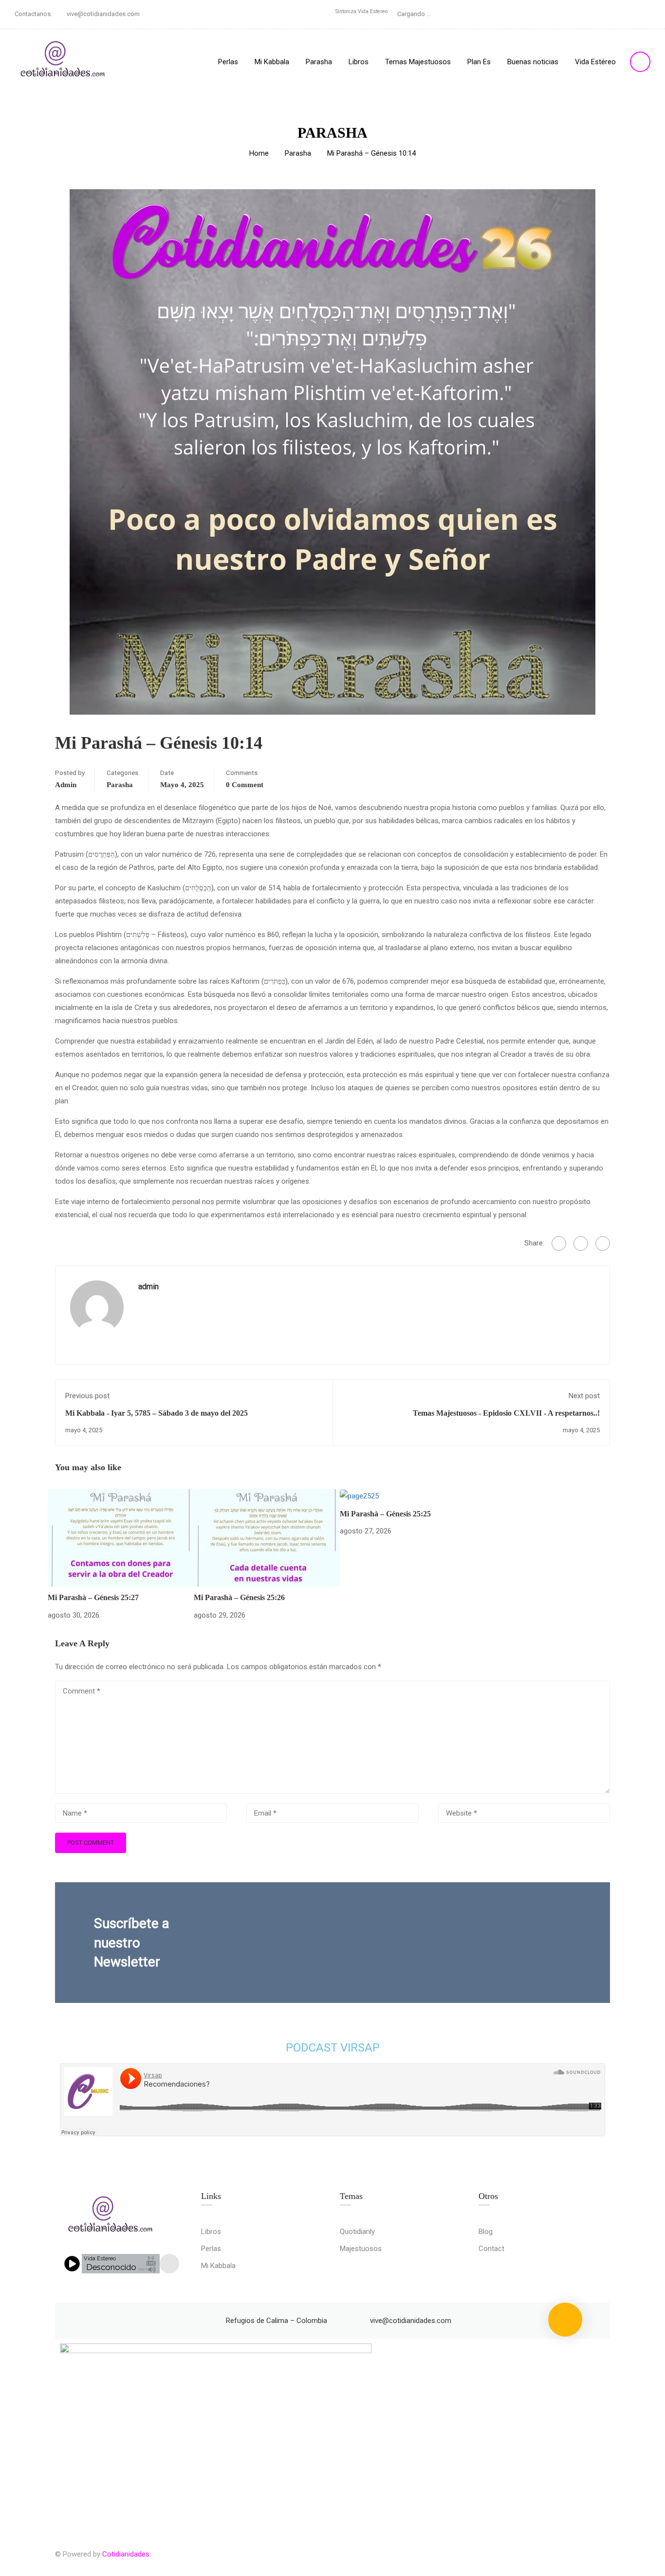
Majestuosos (361, 2249)
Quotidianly (357, 2232)
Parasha (319, 62)
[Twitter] (581, 1243)
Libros (359, 62)
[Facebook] (559, 1243)
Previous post (87, 1396)
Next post (584, 1396)
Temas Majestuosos (418, 62)
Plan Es (479, 62)
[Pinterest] (603, 1243)
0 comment (245, 785)
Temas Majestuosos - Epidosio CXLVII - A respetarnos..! (506, 1413)
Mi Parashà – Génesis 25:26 (239, 1597)
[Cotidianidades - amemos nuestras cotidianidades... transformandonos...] (63, 62)
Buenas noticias (533, 62)
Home (259, 153)
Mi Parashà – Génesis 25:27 (93, 1597)
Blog (486, 2232)
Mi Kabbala (272, 62)
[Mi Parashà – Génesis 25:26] (267, 1537)
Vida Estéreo (595, 62)
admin (66, 785)
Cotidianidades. (127, 2554)
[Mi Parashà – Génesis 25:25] (359, 1495)
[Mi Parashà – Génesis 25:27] (121, 1537)
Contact (491, 2249)
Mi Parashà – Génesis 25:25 (385, 1514)
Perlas (228, 62)
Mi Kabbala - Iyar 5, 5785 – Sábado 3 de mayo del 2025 (157, 1413)
